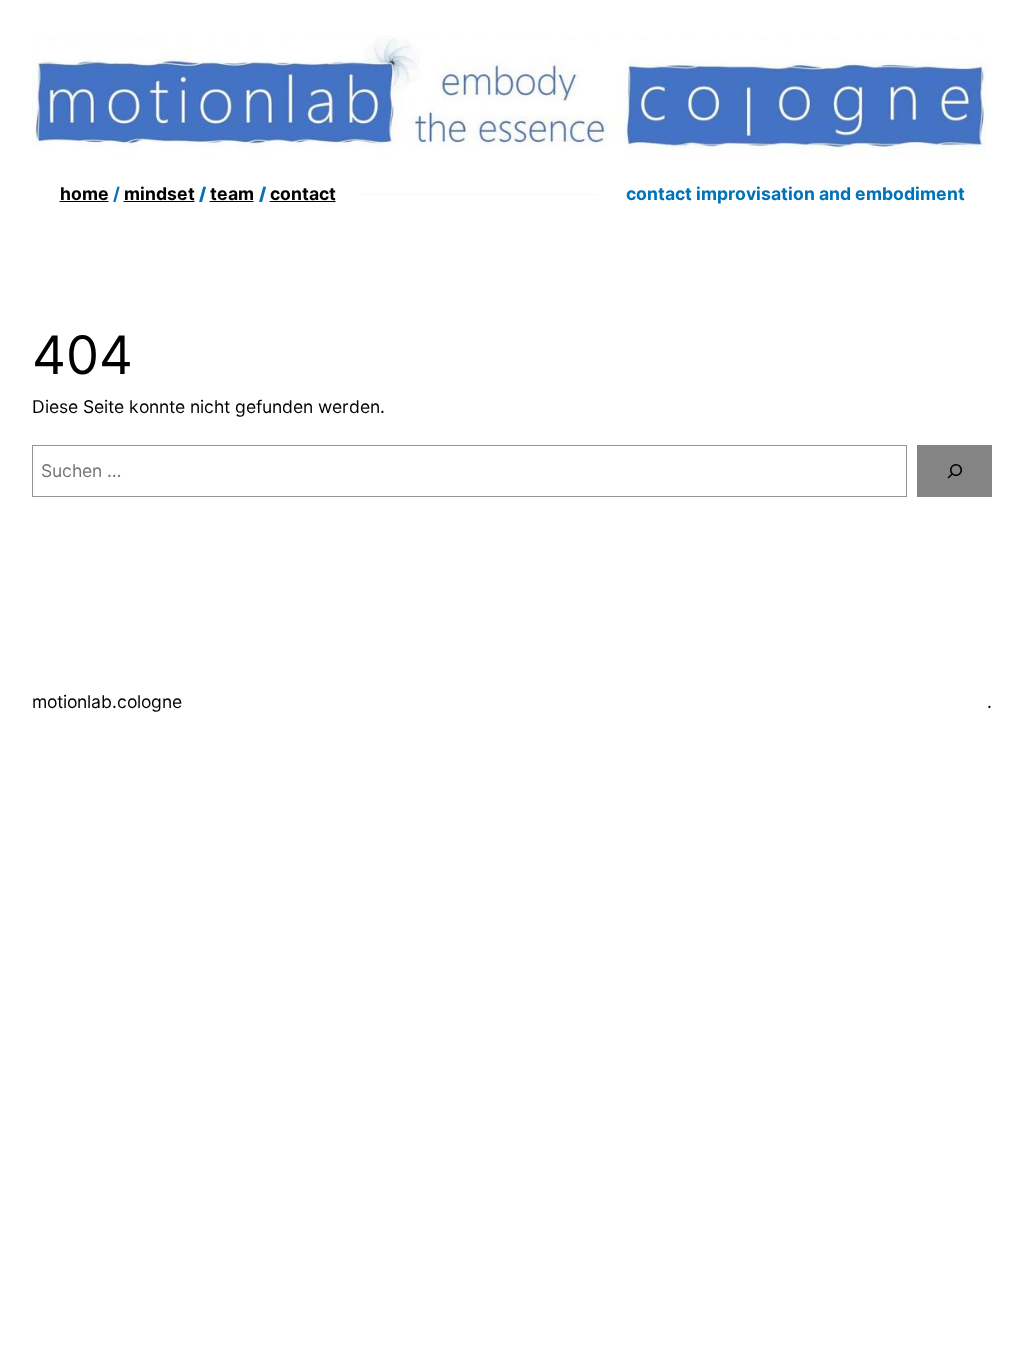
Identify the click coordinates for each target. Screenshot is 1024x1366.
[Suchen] (954, 470)
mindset (159, 193)
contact (303, 193)
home (84, 193)
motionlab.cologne (107, 701)
